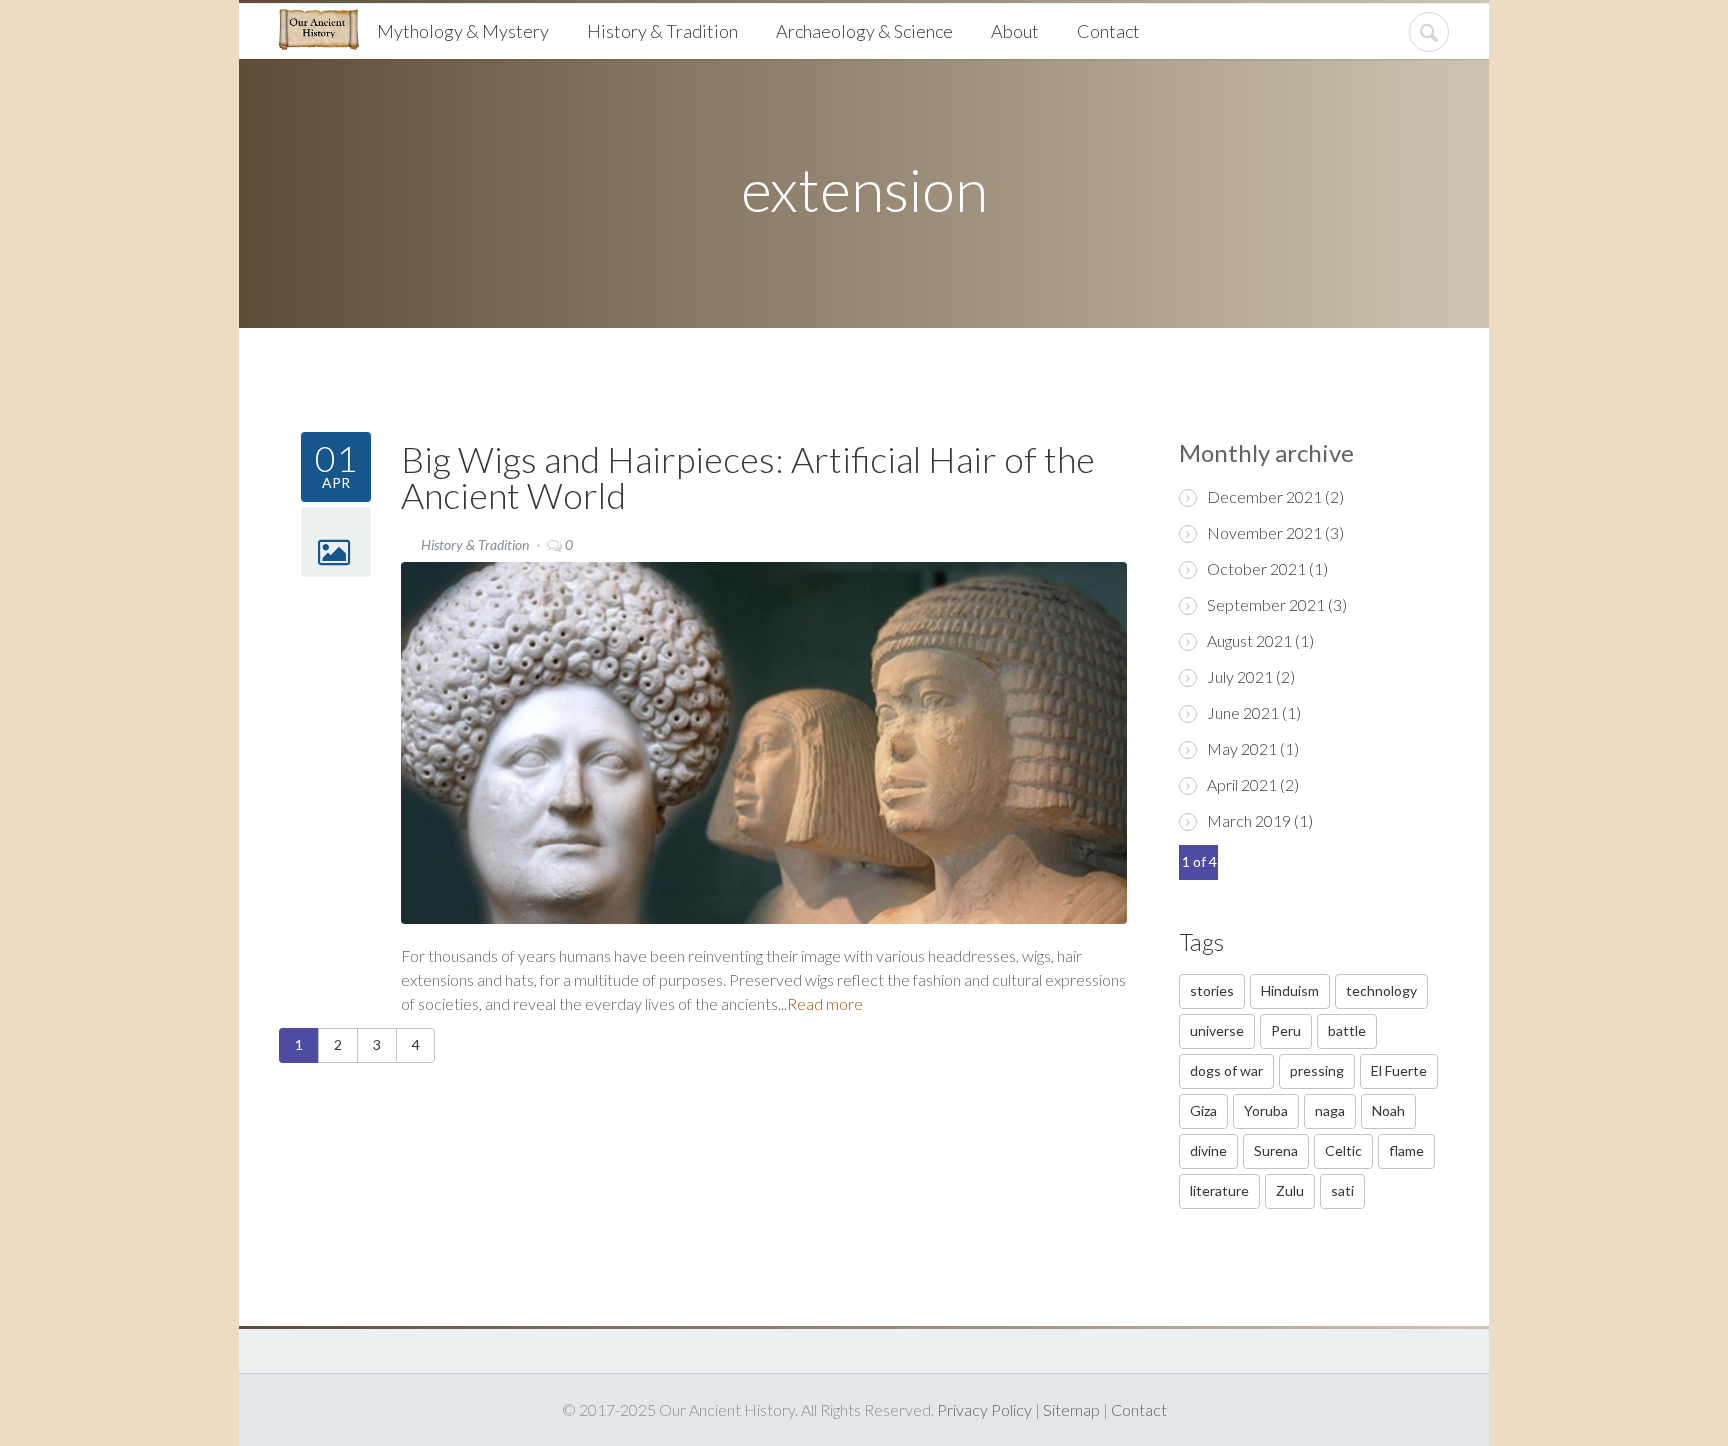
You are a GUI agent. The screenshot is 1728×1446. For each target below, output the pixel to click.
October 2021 (1256, 568)
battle (1347, 1030)
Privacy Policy (984, 1409)
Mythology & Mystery (463, 31)
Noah (1388, 1110)
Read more (825, 1003)
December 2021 (1264, 496)
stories (1212, 990)
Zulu (1290, 1190)
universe (1217, 1030)
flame (1406, 1150)
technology (1381, 990)
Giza (1203, 1110)
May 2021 (1242, 748)
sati (1342, 1190)
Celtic (1343, 1150)
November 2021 (1264, 532)
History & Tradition (662, 31)
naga (1330, 1110)
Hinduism (1290, 990)
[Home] (326, 27)
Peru (1286, 1030)
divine (1208, 1150)
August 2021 (1249, 640)
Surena (1276, 1150)
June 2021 (1243, 712)
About (1015, 31)
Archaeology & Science (864, 31)
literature (1219, 1190)
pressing (1317, 1070)
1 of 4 (1199, 861)
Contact (1108, 31)
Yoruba (1266, 1110)
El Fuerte (1399, 1070)
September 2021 (1266, 604)
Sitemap (1071, 1409)
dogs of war (1226, 1070)
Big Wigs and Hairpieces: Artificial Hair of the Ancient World (748, 477)
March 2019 (1249, 820)
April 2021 (1242, 784)
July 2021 (1240, 676)
